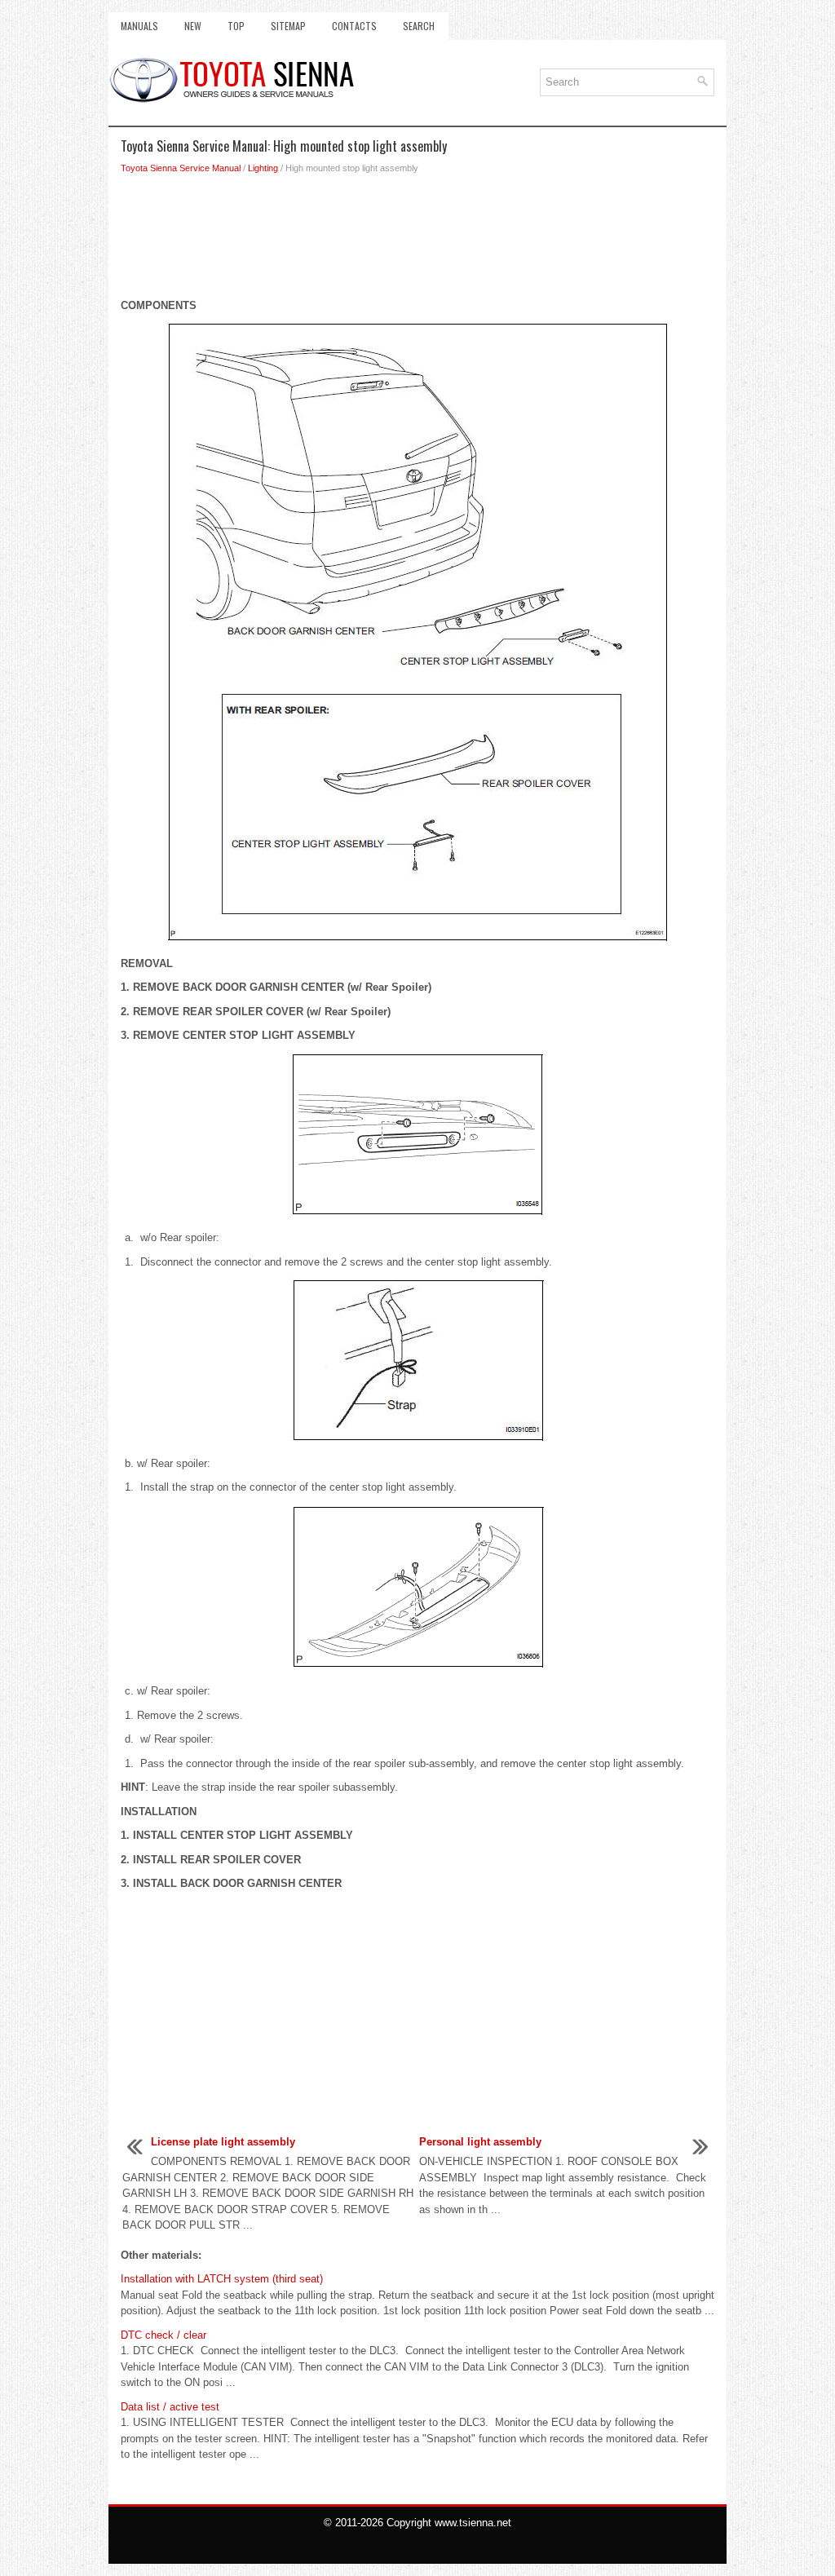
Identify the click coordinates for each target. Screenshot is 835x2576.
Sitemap (288, 26)
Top (236, 26)
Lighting (263, 168)
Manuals (139, 26)
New (193, 26)
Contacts (354, 26)
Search (419, 26)
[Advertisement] (417, 241)
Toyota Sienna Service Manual (181, 168)
